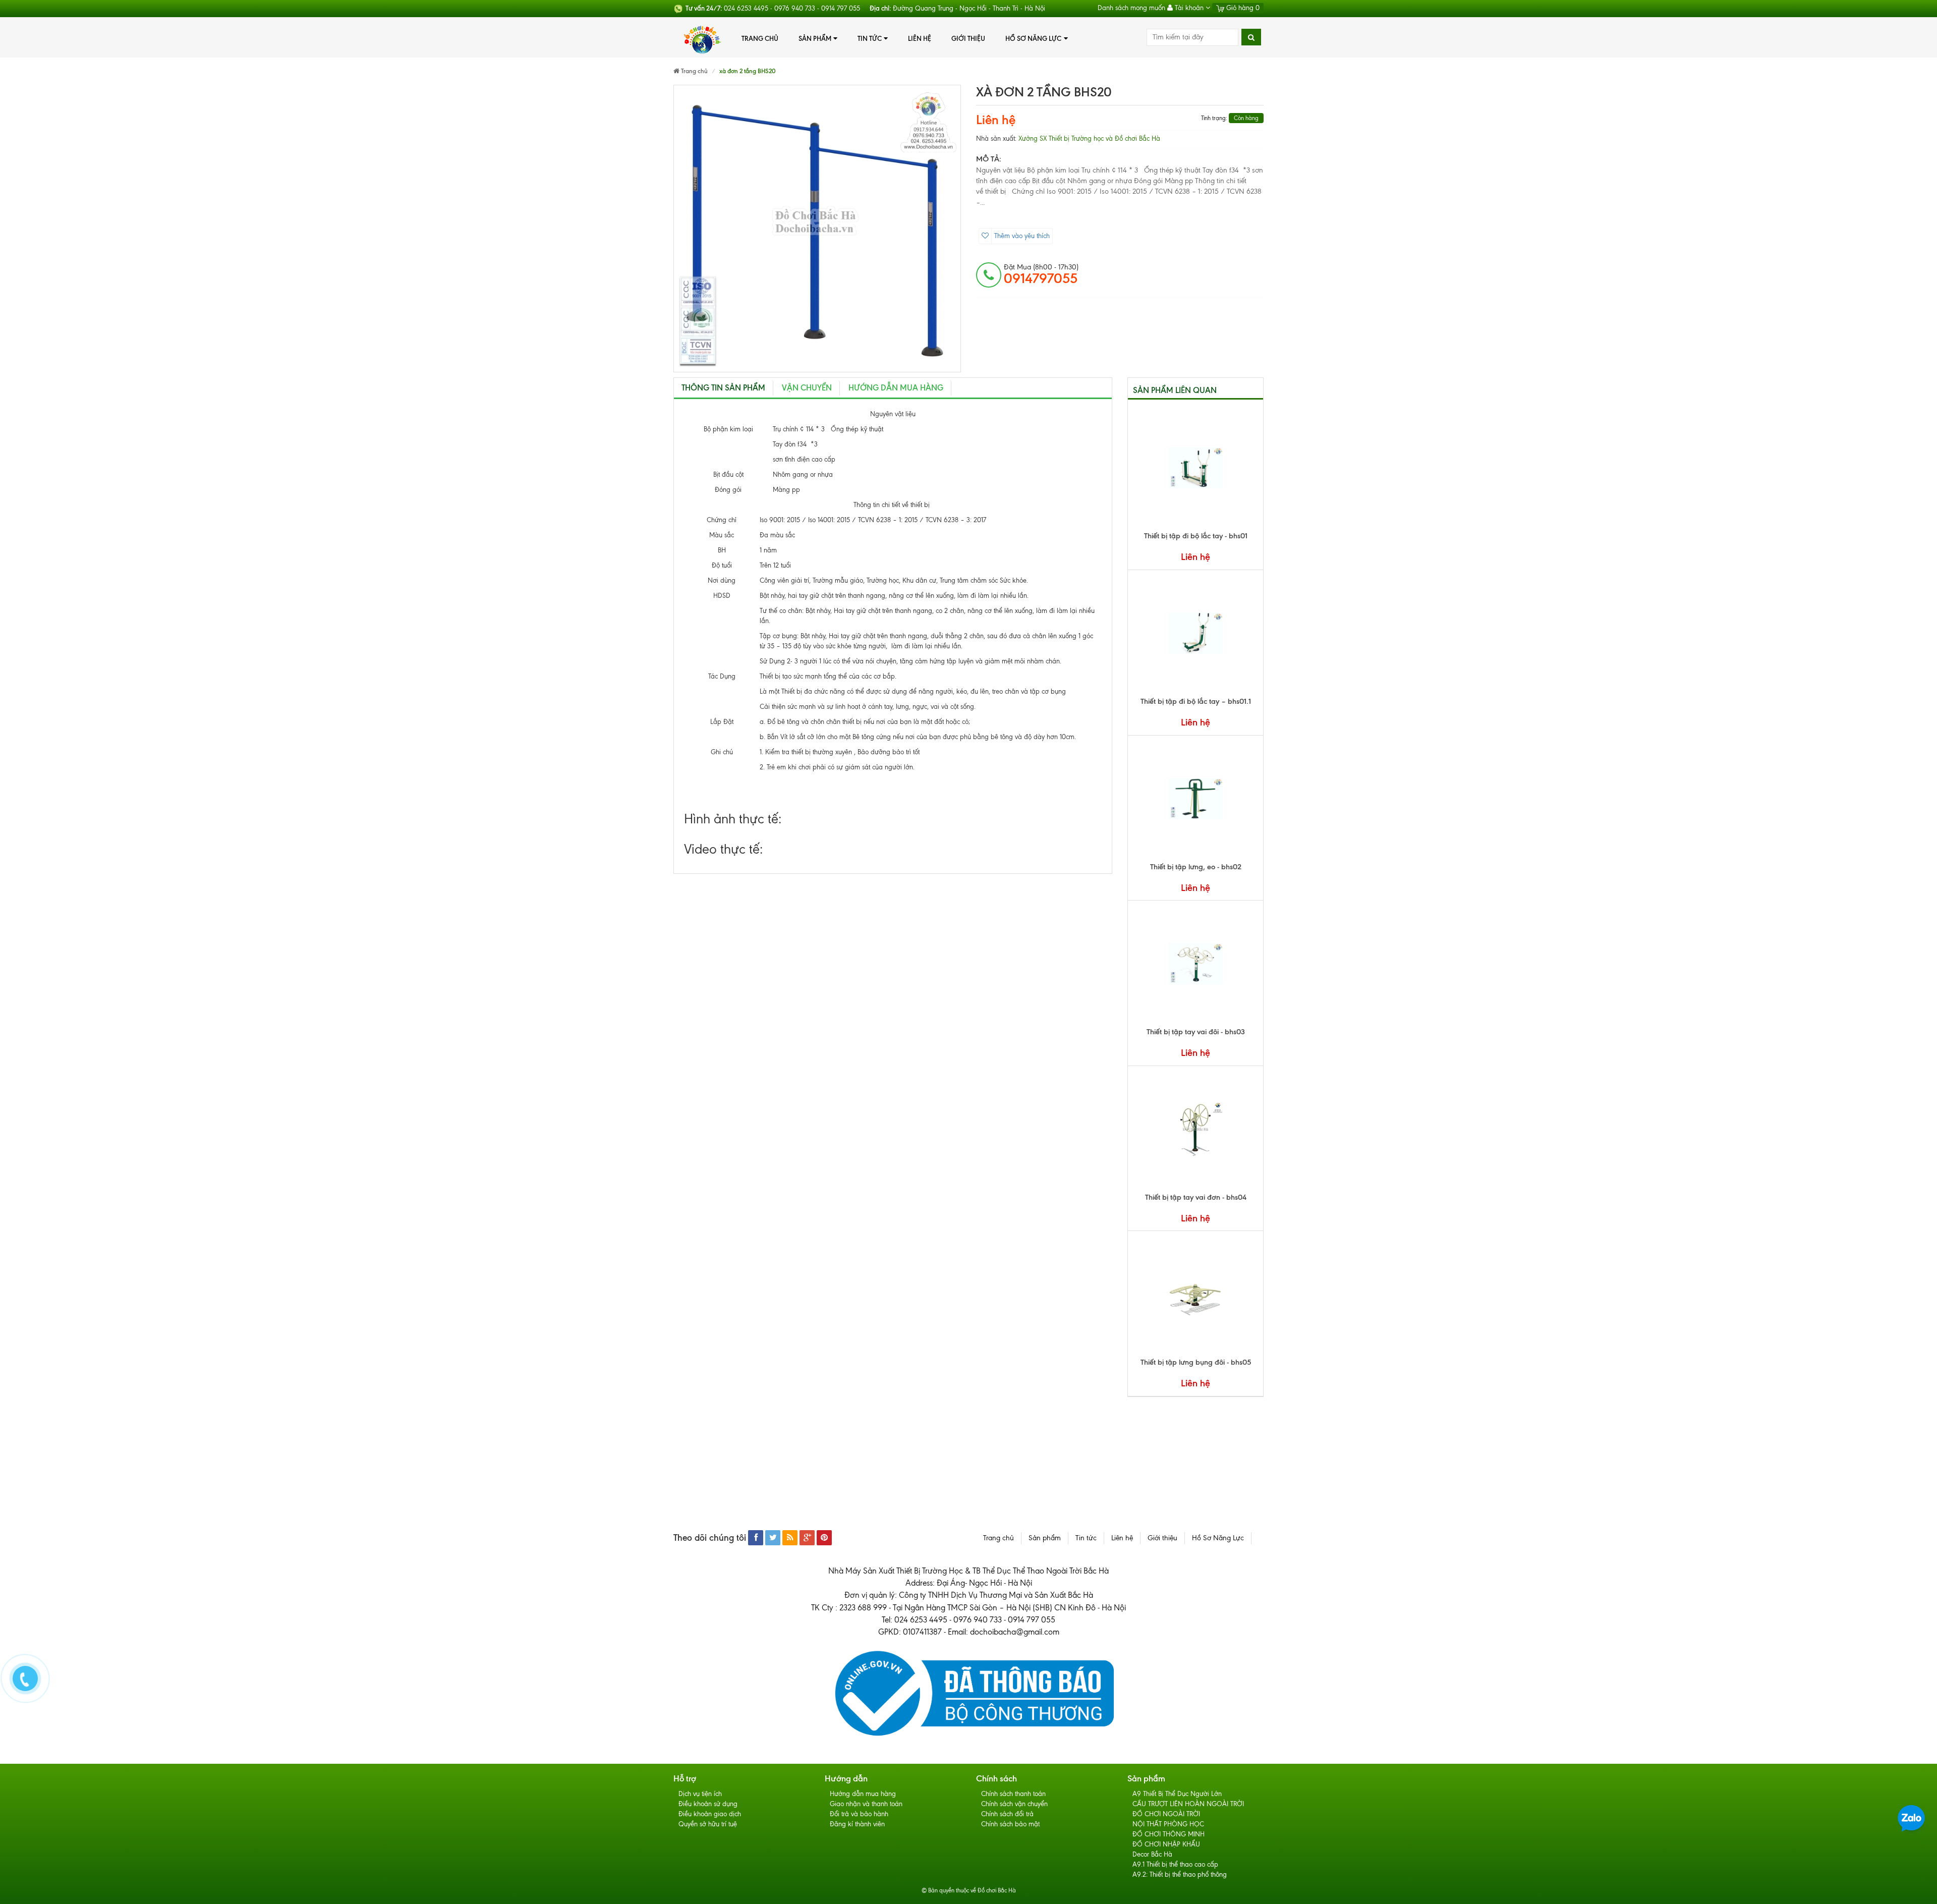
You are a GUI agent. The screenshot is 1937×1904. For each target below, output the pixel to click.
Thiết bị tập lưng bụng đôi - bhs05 (1196, 1362)
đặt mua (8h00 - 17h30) (1041, 274)
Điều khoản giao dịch (710, 1814)
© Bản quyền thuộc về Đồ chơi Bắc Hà (969, 1890)
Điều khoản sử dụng (708, 1804)
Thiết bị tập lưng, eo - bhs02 (1196, 867)
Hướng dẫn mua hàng (896, 388)
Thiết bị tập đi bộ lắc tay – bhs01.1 (1196, 701)
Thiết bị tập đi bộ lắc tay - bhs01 (1196, 536)
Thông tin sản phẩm (723, 388)
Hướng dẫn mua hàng (863, 1794)
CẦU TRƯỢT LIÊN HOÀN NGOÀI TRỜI (1188, 1804)
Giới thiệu (968, 38)
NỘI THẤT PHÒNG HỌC (1168, 1824)
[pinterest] (824, 1538)
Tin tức (870, 38)
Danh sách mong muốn (1131, 8)
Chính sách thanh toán (1013, 1794)
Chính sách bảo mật (1010, 1824)
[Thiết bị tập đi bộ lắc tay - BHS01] (1195, 468)
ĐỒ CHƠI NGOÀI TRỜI (1166, 1814)
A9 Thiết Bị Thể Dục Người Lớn (1177, 1794)
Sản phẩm (815, 38)
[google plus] (807, 1538)
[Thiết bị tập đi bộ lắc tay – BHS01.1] (1195, 633)
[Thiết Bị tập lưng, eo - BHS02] (1195, 799)
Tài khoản (1189, 8)
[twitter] (773, 1538)
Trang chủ (760, 38)
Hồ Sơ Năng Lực (1033, 38)
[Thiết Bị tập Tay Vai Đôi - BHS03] (1195, 964)
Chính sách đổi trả (1007, 1814)
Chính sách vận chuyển (1014, 1804)
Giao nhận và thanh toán (866, 1804)
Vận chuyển (807, 388)
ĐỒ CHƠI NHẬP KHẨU (1166, 1844)
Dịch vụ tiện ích (700, 1794)
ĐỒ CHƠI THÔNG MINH (1169, 1834)
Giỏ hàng (1242, 8)
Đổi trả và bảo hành (859, 1814)
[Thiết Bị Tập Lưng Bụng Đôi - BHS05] (1195, 1294)
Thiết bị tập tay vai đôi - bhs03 (1196, 1032)
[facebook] (756, 1538)
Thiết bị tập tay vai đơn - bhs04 (1196, 1197)
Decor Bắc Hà (1152, 1854)
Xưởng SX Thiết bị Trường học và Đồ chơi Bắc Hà (1089, 138)
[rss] (790, 1538)
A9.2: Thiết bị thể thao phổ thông (1180, 1874)
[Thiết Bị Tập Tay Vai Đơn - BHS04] (1195, 1129)
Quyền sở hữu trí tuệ (708, 1824)
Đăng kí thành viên (857, 1824)
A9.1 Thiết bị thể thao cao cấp (1175, 1864)
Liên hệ (920, 38)
